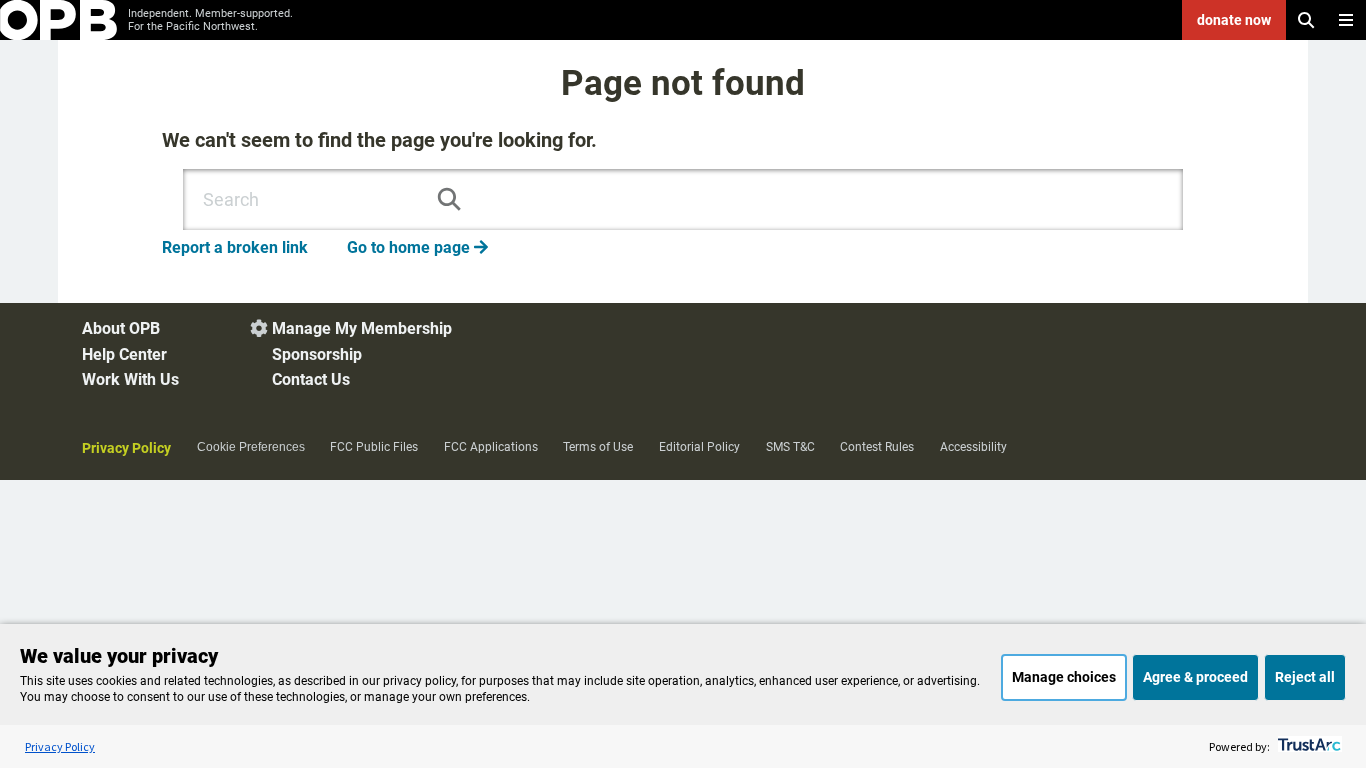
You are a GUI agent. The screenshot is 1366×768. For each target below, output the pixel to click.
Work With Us (130, 379)
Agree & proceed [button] (1195, 677)
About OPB (121, 328)
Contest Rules (877, 447)
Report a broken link (235, 247)
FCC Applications (491, 447)
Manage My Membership (362, 328)
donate (1234, 20)
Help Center (124, 354)
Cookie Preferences (251, 447)
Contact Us (311, 379)
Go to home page (417, 247)
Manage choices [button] (1064, 677)
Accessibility (973, 447)
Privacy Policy (126, 448)
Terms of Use (598, 447)
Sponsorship (317, 354)
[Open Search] (1306, 20)
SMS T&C (790, 447)
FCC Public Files (374, 447)
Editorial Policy (699, 447)
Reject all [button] (1305, 677)
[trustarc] (1307, 746)
